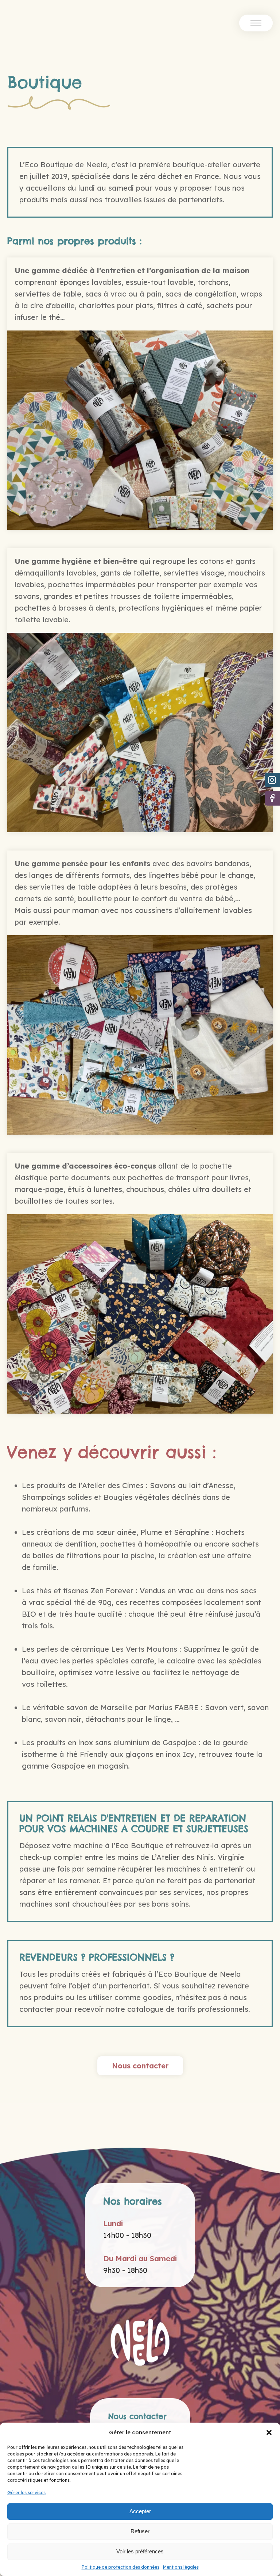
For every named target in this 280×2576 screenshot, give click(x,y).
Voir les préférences (140, 2551)
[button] (269, 2432)
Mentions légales (181, 2567)
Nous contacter (140, 2066)
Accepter (140, 2511)
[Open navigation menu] (256, 23)
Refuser (140, 2531)
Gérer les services (26, 2493)
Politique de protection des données (120, 2567)
